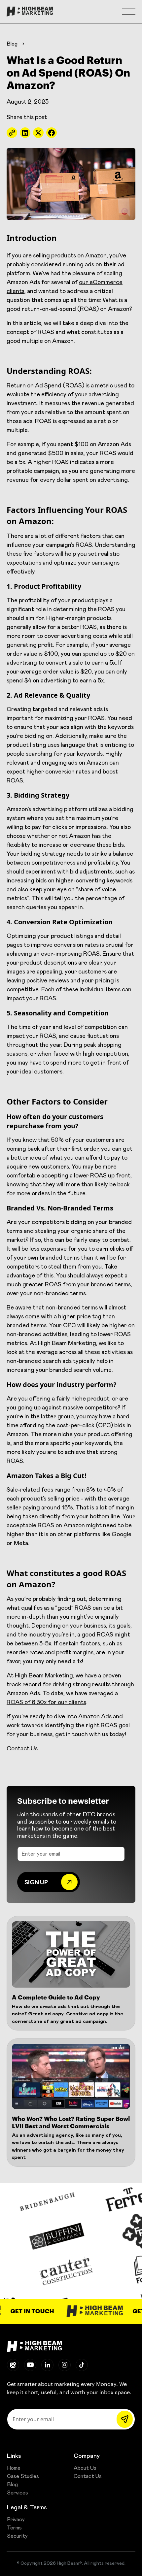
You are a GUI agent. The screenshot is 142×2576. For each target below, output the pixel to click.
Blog (12, 44)
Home (14, 2468)
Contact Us (22, 1749)
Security (17, 2536)
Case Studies (23, 2476)
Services (18, 2493)
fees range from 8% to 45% (79, 1490)
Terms (14, 2528)
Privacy (16, 2520)
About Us (85, 2468)
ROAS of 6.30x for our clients (46, 1702)
